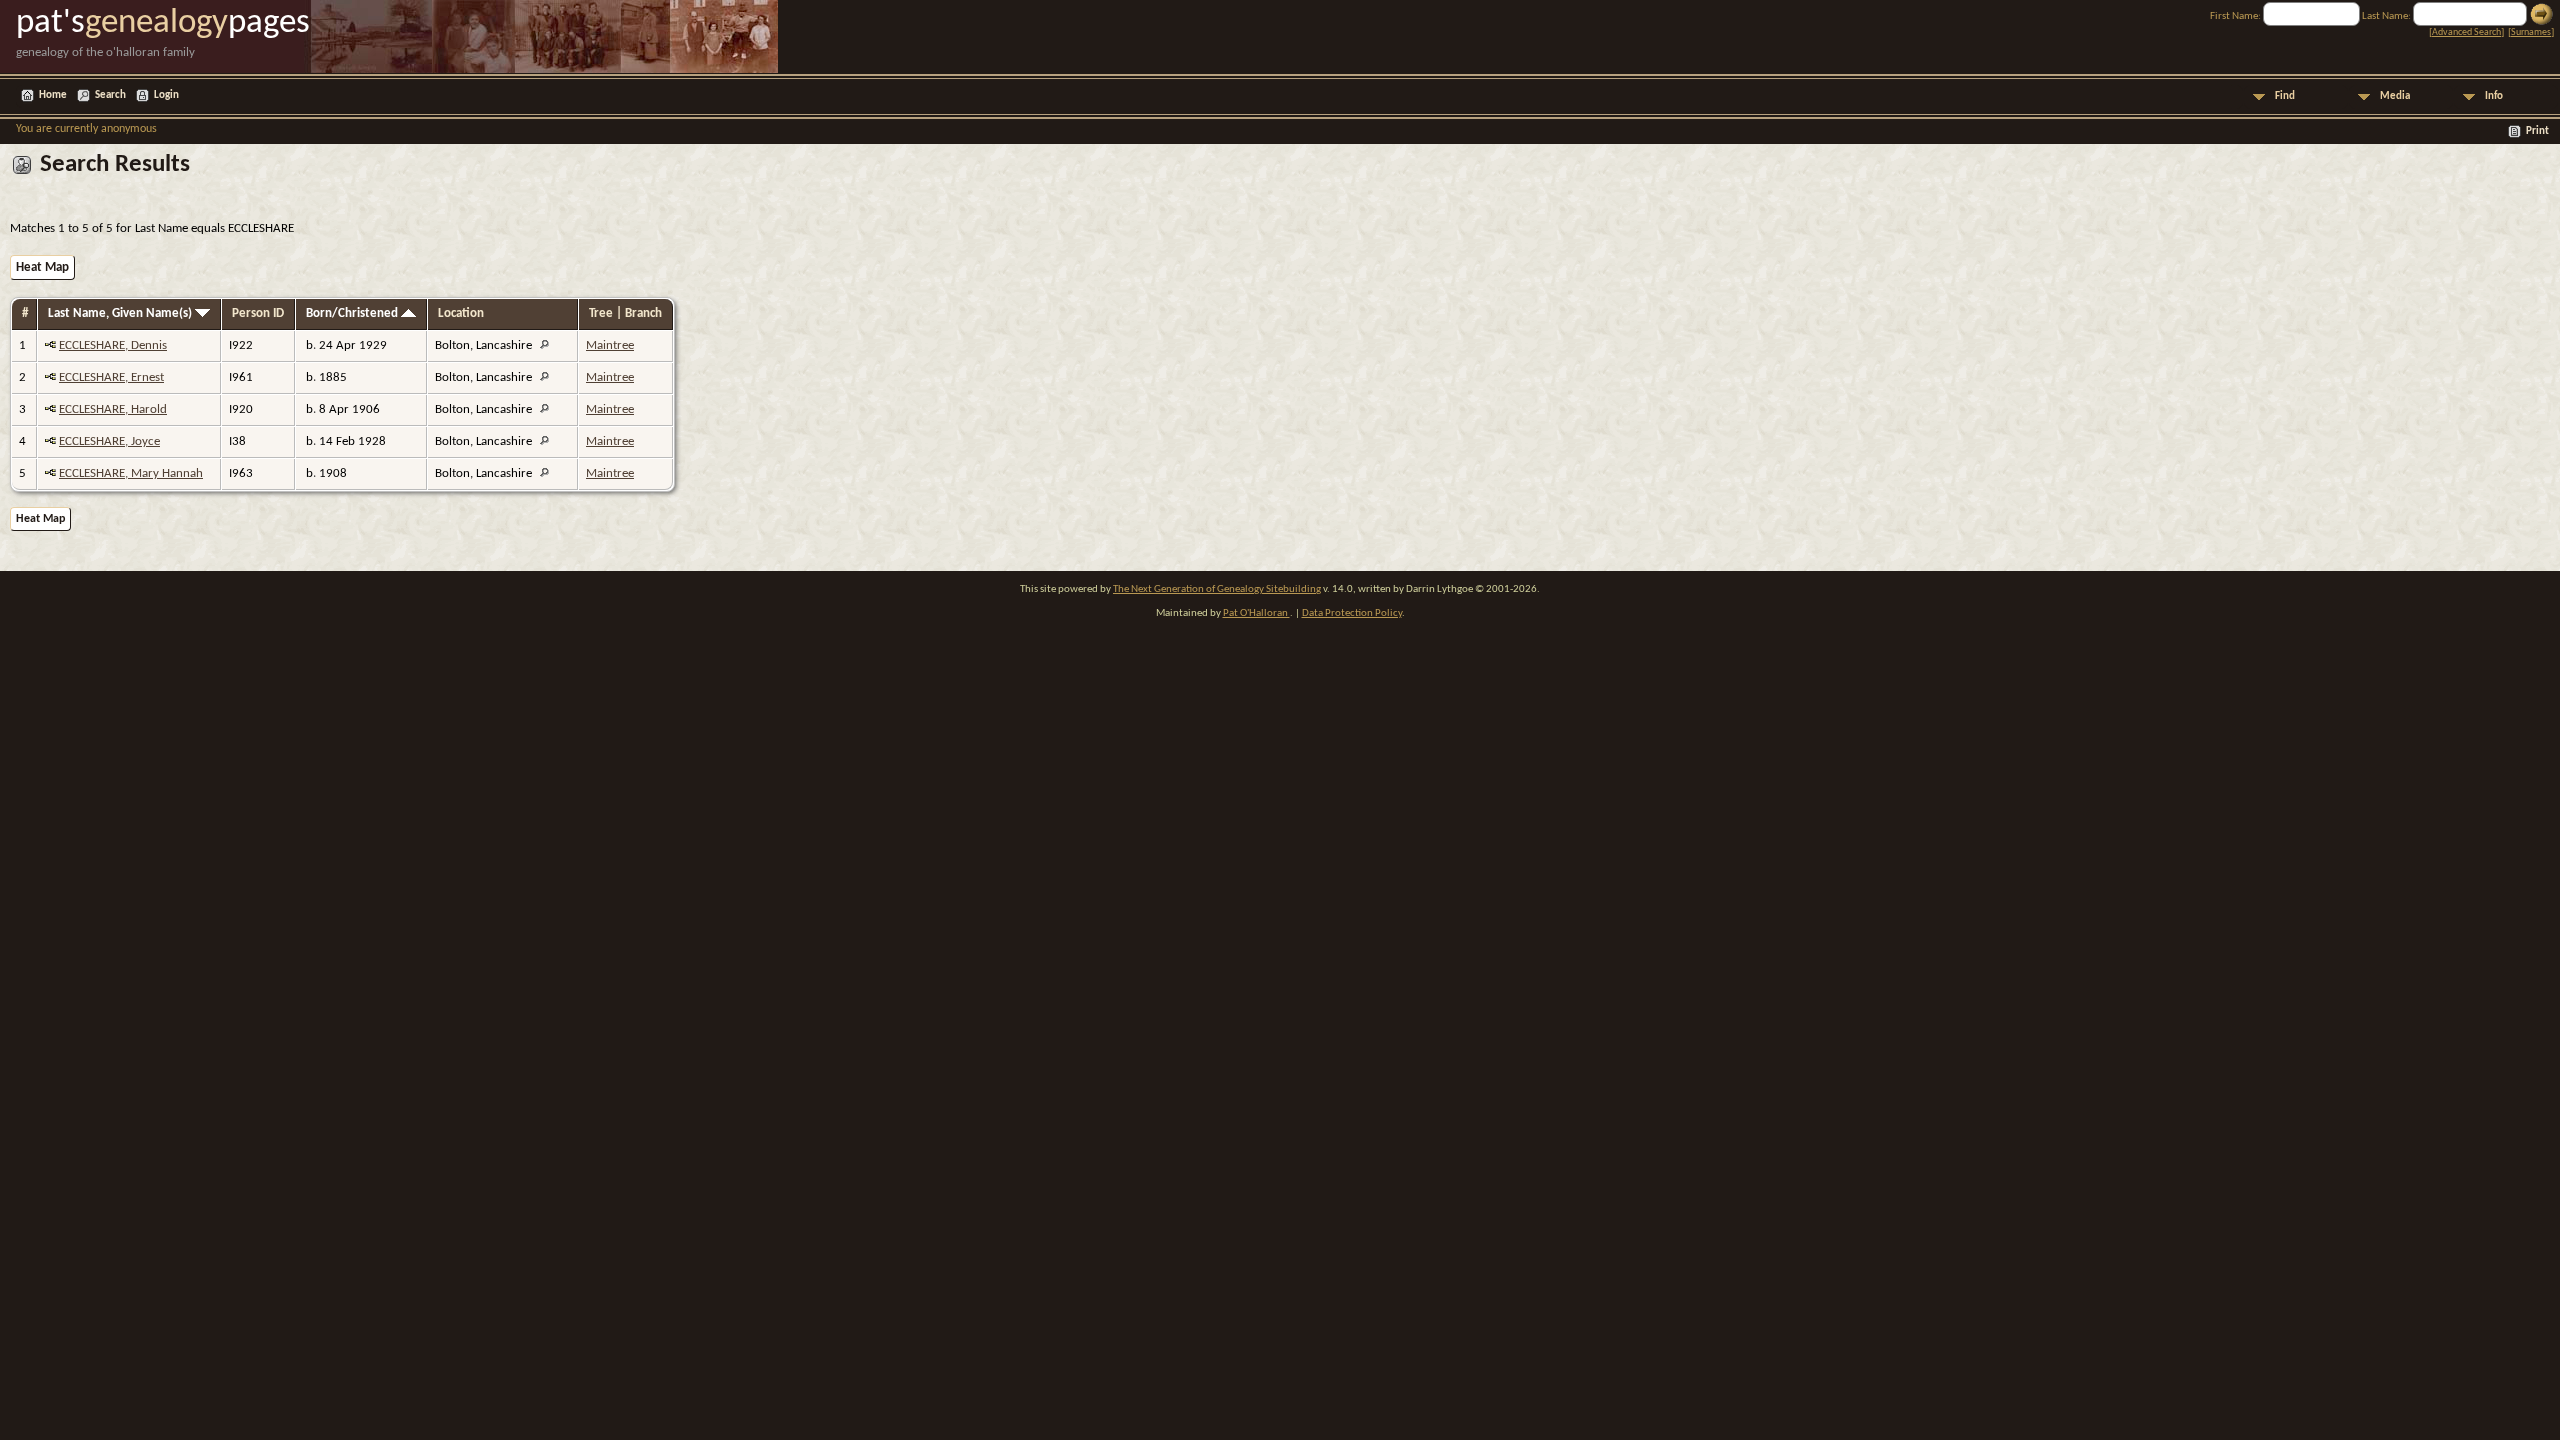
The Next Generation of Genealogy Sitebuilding (1217, 589)
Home (53, 95)
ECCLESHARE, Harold (113, 409)
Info (2494, 96)
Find (2285, 96)
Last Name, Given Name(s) (121, 313)
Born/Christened (353, 313)
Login (166, 95)
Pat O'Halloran (1256, 613)
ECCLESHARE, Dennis (113, 345)
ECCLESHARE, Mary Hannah (131, 473)
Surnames (2531, 32)
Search (110, 95)
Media (2395, 96)
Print (2537, 131)
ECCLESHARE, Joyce (109, 441)
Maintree (610, 345)
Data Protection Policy (1352, 613)
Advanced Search (2466, 32)
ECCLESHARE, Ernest (111, 377)
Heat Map (42, 267)
